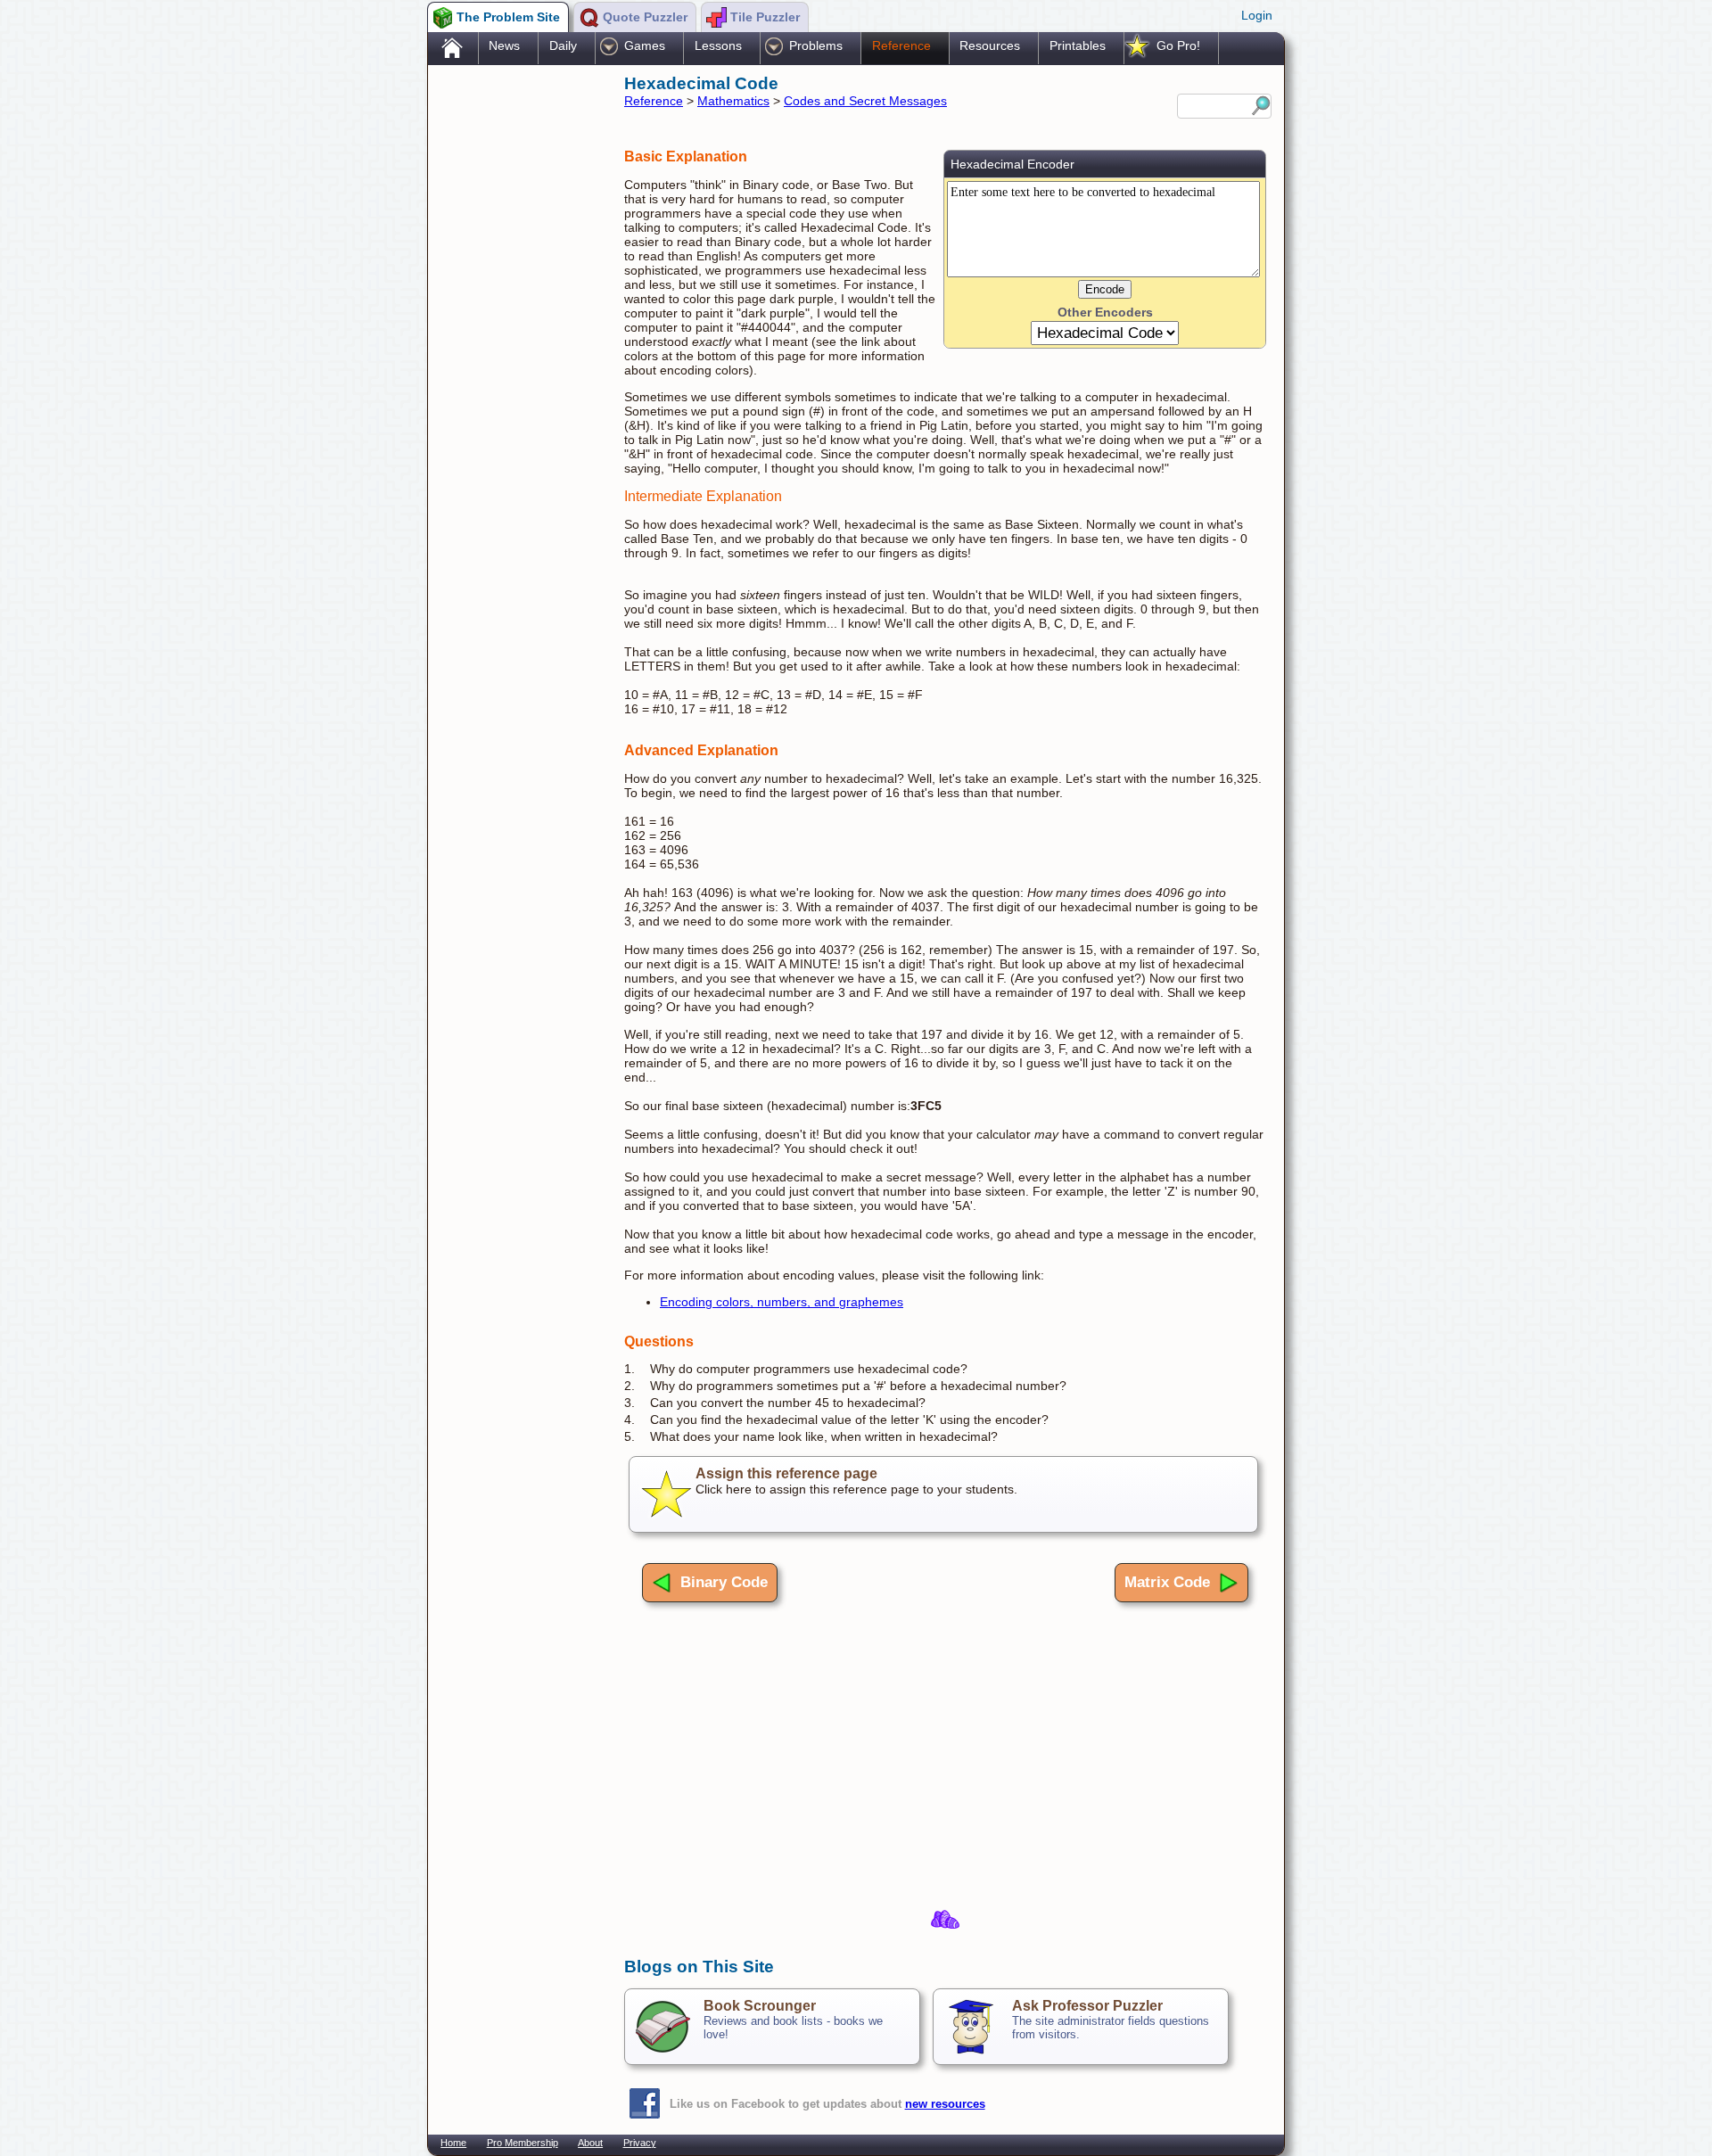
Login (1257, 15)
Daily (563, 45)
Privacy (640, 2143)
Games (645, 45)
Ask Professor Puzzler (1087, 2006)
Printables (1078, 45)
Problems (816, 45)
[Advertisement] (517, 350)
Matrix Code (1167, 1582)
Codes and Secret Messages (865, 101)
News (504, 45)
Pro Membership (523, 2143)
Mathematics (733, 101)
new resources (945, 2104)
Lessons (718, 45)
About (590, 2143)
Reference (901, 45)
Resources (990, 45)
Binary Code (724, 1582)
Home (453, 2143)
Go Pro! (1178, 45)
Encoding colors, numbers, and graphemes (782, 1302)
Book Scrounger (760, 2006)
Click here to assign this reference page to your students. (856, 1481)
